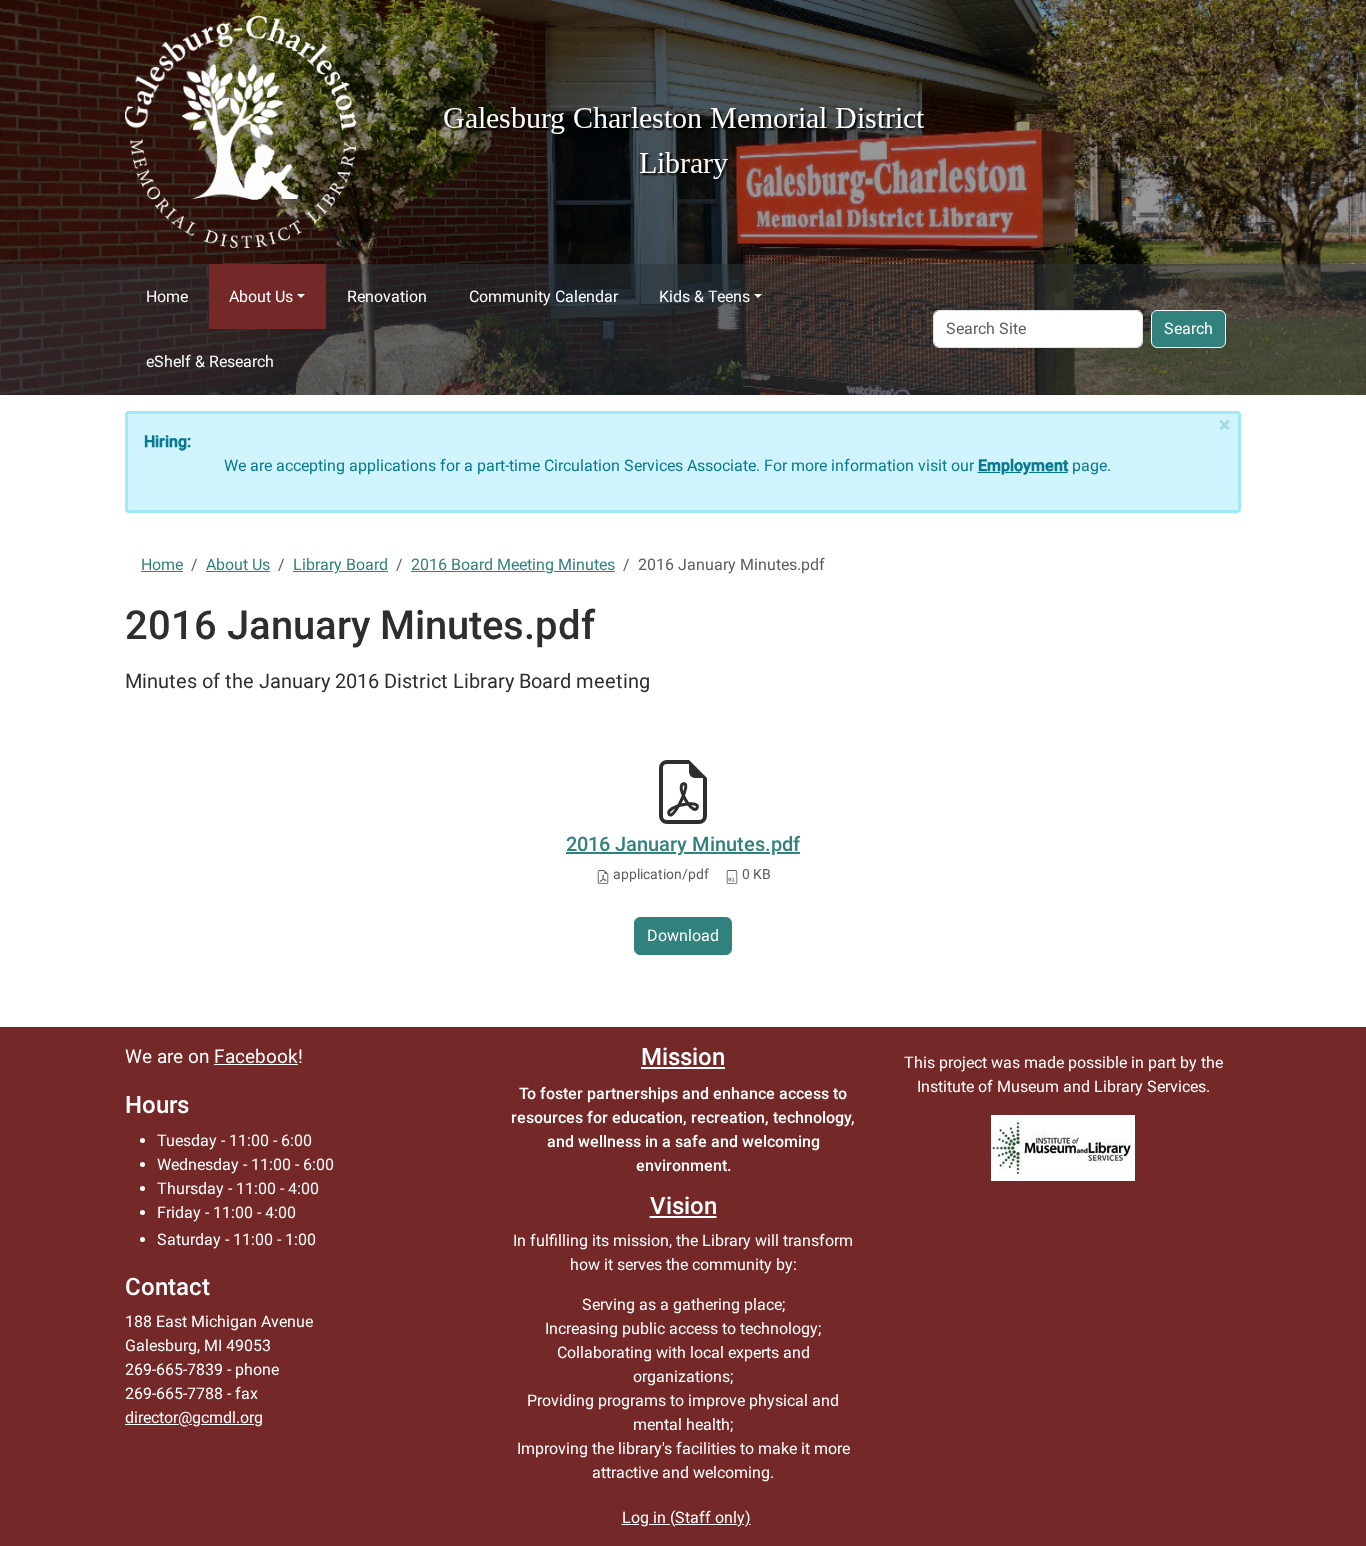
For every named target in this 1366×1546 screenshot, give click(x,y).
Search (1188, 328)
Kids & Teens (704, 296)
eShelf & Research (210, 361)
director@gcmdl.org (194, 1417)
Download (683, 935)
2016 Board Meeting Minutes (513, 564)
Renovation (387, 296)
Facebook (256, 1057)
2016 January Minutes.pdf (683, 844)
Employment (1023, 465)
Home (167, 296)
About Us (261, 296)
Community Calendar (543, 296)
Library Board (340, 564)
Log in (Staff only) (686, 1517)
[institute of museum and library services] (1063, 1148)
